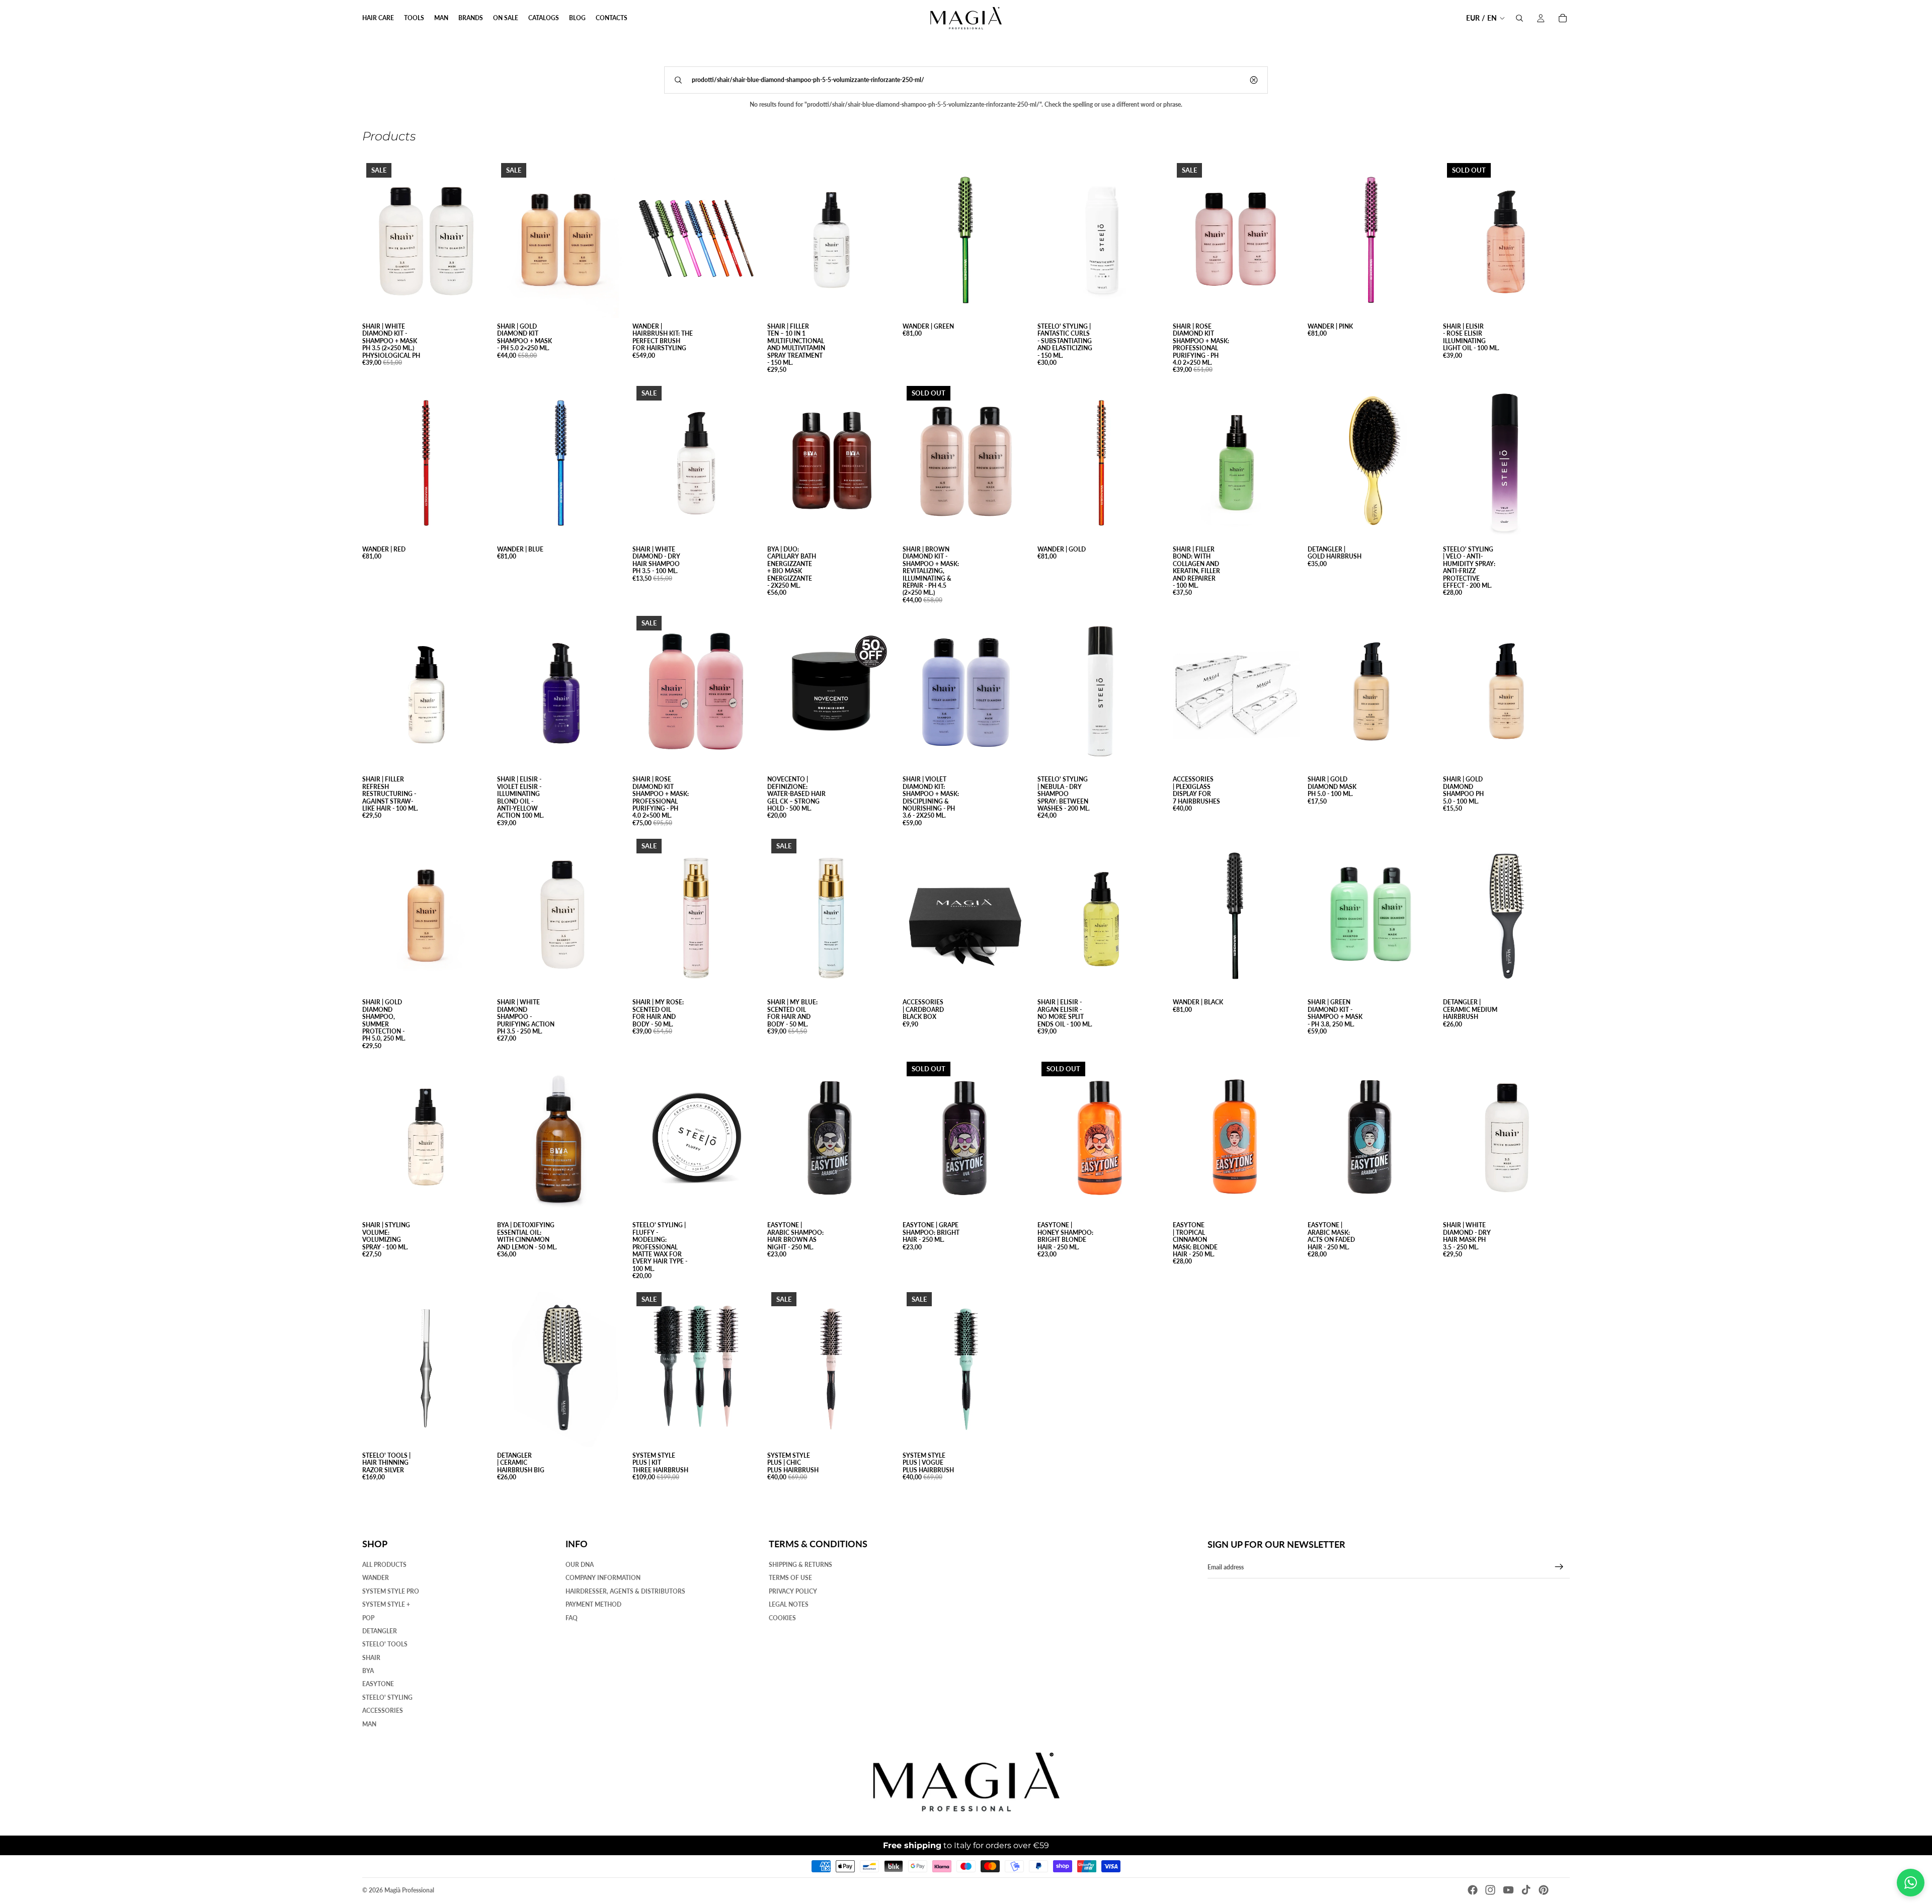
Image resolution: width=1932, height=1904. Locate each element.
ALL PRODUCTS (384, 1565)
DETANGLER (380, 1631)
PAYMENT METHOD (593, 1605)
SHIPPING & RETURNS (800, 1565)
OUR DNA (580, 1565)
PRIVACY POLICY (793, 1591)
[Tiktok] (1526, 1890)
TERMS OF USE (790, 1578)
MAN (369, 1724)
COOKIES (782, 1618)
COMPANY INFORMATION (603, 1578)
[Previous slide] (512, 239)
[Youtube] (1508, 1890)
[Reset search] (1254, 80)
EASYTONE (378, 1684)
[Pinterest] (1544, 1890)
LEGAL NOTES (789, 1605)
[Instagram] (1490, 1890)
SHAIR (371, 1658)
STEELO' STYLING (387, 1697)
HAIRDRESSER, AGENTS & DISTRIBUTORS (625, 1591)
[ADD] (474, 302)
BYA (368, 1671)
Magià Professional (409, 1890)
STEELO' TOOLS (385, 1645)
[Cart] (1563, 18)
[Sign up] (1559, 1567)
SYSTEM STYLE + (386, 1605)
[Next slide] (609, 239)
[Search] (1519, 18)
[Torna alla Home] (966, 1782)
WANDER (376, 1578)
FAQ (572, 1618)
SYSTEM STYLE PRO (391, 1591)
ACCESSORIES (383, 1711)
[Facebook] (1473, 1890)
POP (368, 1618)
